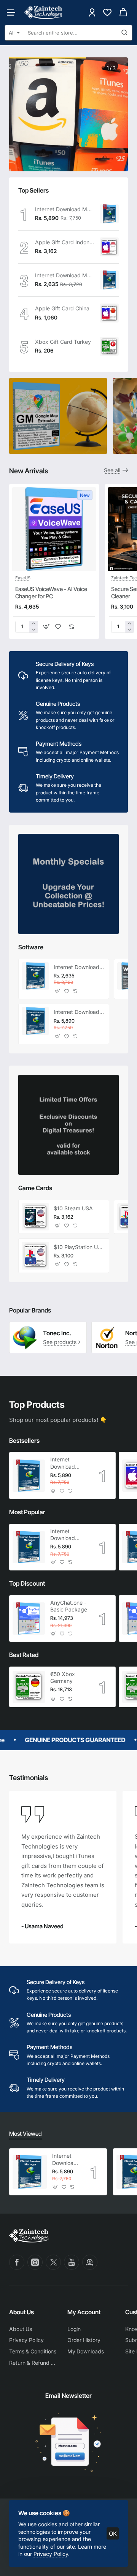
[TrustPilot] (90, 2262)
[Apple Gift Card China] (109, 313)
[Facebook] (17, 2262)
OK (113, 2534)
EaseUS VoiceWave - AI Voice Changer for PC (51, 593)
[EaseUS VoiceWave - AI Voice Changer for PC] (54, 529)
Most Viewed (25, 2134)
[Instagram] (35, 2262)
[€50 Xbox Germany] (29, 1687)
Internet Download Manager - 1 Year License (65, 275)
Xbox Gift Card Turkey (63, 342)
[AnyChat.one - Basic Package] (29, 1618)
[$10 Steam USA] (35, 1217)
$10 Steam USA (73, 1208)
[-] (33, 630)
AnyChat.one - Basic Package (69, 1606)
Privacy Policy (51, 2554)
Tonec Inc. (57, 1333)
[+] (33, 624)
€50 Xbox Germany (63, 1677)
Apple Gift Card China (62, 308)
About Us (22, 2312)
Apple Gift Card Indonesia (65, 242)
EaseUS (23, 578)
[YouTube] (72, 2262)
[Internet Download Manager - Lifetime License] (109, 214)
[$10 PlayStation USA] (35, 1256)
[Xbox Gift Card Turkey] (109, 346)
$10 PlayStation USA (79, 1247)
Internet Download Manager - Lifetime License (65, 209)
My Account (84, 2312)
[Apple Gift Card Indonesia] (109, 247)
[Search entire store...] (124, 33)
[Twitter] (53, 2262)
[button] (46, 627)
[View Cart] (123, 12)
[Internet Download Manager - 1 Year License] (109, 280)
